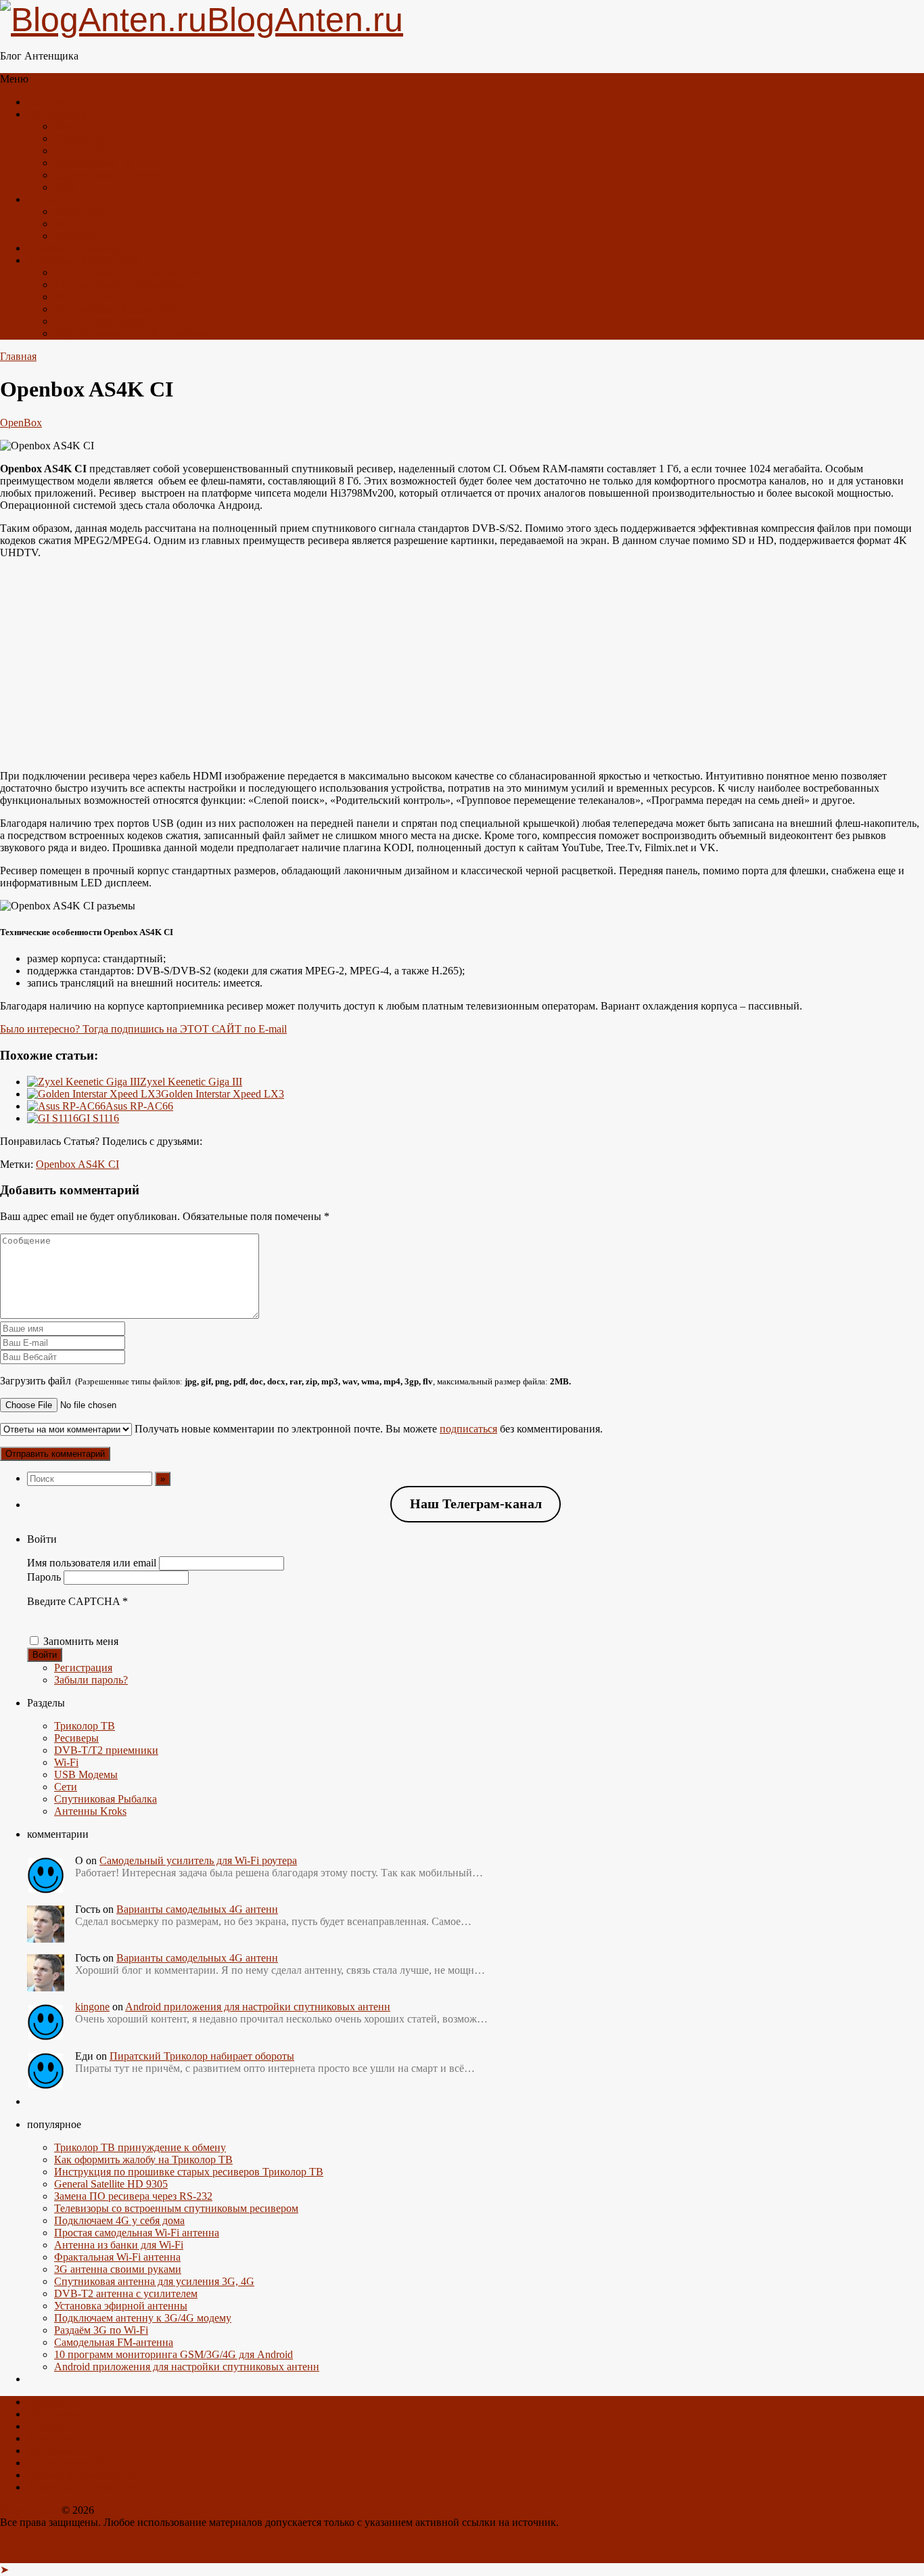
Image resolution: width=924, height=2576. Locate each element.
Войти (45, 1655)
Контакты (77, 224)
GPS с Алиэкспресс (99, 321)
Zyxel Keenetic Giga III (191, 1082)
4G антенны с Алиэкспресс (117, 309)
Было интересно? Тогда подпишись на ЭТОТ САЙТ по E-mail (143, 1029)
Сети (66, 1787)
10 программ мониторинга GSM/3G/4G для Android (174, 2354)
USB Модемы (86, 1775)
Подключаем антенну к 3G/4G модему (143, 2318)
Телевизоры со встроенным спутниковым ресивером (176, 2208)
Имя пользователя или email (92, 1563)
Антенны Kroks (90, 1811)
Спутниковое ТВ (93, 163)
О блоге (45, 199)
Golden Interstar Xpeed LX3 (223, 1094)
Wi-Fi (66, 1762)
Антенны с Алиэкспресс (84, 260)
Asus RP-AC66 (139, 1106)
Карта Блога (82, 211)
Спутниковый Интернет (110, 175)
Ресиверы (76, 1738)
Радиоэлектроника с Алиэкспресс (132, 333)
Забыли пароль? (91, 1680)
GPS (64, 187)
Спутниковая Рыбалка (106, 1799)
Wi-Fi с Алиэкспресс (101, 297)
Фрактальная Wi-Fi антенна (117, 2257)
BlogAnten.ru (29, 2510)
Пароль (44, 1577)
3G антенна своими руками (118, 2269)
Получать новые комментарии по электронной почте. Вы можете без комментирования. (367, 1429)
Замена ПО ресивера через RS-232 (133, 2196)
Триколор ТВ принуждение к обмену (140, 2147)
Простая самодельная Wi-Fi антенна (137, 2233)
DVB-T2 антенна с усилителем (126, 2293)
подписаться (468, 1429)
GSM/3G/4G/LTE (93, 138)
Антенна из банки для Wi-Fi (119, 2245)
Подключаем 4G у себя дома (119, 2220)
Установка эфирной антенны (121, 2306)
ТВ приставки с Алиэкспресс (122, 285)
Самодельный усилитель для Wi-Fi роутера (198, 1860)
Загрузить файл (285, 1381)
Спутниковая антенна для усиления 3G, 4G (154, 2281)
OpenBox (21, 423)
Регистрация (83, 1668)
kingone (92, 2007)
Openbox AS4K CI (77, 1164)
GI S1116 (99, 1118)
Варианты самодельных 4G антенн (197, 1909)
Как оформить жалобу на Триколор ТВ (143, 2160)
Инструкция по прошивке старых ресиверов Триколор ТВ (189, 2172)
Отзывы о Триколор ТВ (82, 248)
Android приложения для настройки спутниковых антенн (258, 2007)
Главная (45, 102)
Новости (74, 126)
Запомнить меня (81, 1641)
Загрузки (75, 236)
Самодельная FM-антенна (114, 2342)
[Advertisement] (462, 664)
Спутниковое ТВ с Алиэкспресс (129, 272)
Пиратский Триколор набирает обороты (202, 2056)
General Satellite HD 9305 (111, 2184)
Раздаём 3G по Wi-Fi (101, 2330)
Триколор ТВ (85, 1726)
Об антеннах (56, 114)
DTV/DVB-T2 (87, 151)
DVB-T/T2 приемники (106, 1750)
